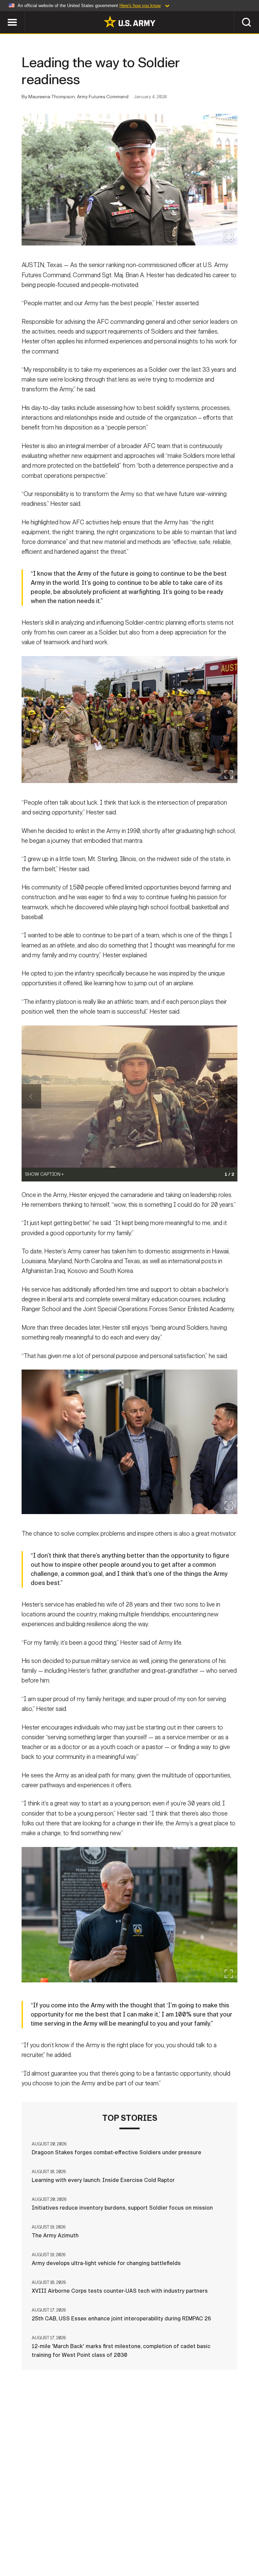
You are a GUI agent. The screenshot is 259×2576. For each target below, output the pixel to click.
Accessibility (168, 2542)
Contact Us (48, 2542)
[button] (4, 14)
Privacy (84, 2542)
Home (15, 2542)
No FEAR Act (236, 2542)
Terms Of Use (122, 2542)
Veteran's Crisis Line (129, 2551)
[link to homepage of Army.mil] (129, 22)
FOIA (204, 2542)
